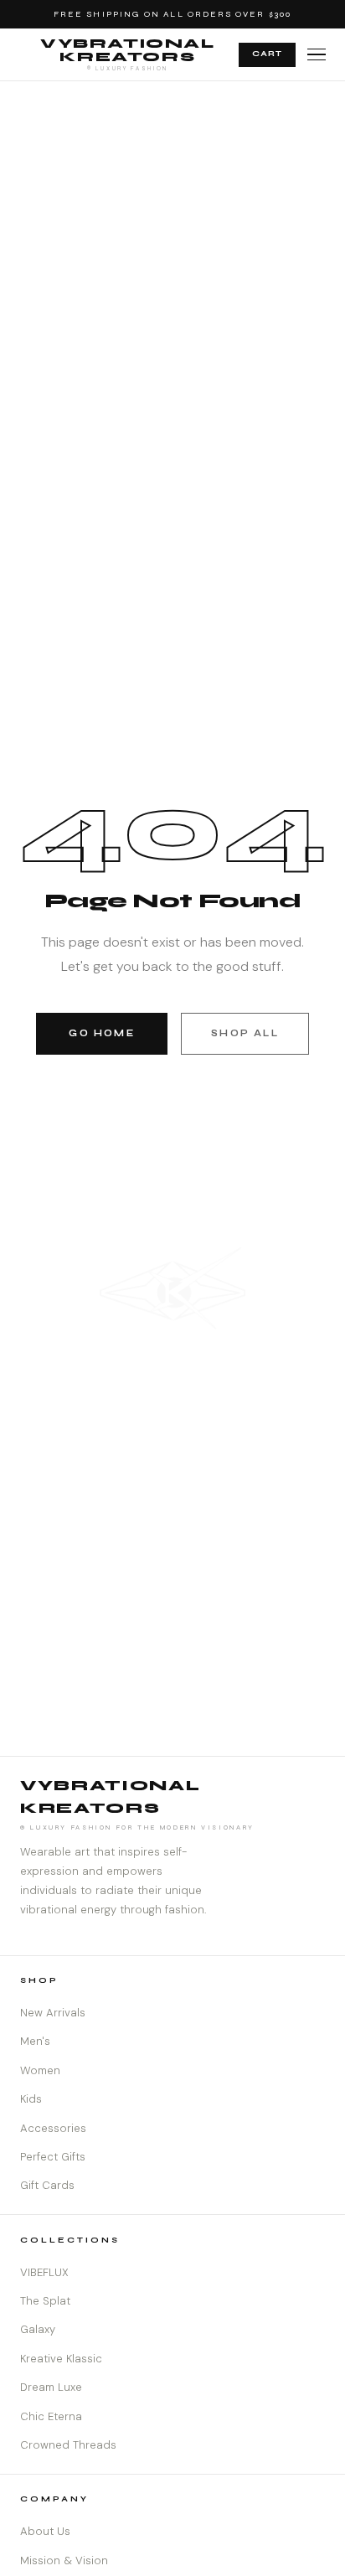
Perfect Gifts (53, 2157)
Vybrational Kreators (128, 54)
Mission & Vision (64, 2561)
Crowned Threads (68, 2445)
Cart (267, 54)
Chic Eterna (51, 2416)
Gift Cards (47, 2185)
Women (40, 2070)
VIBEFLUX (44, 2272)
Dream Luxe (51, 2387)
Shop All (245, 1033)
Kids (31, 2099)
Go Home (101, 1033)
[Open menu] (317, 55)
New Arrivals (53, 2013)
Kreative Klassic (61, 2359)
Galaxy (38, 2329)
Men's (35, 2041)
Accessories (53, 2128)
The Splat (45, 2301)
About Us (45, 2531)
